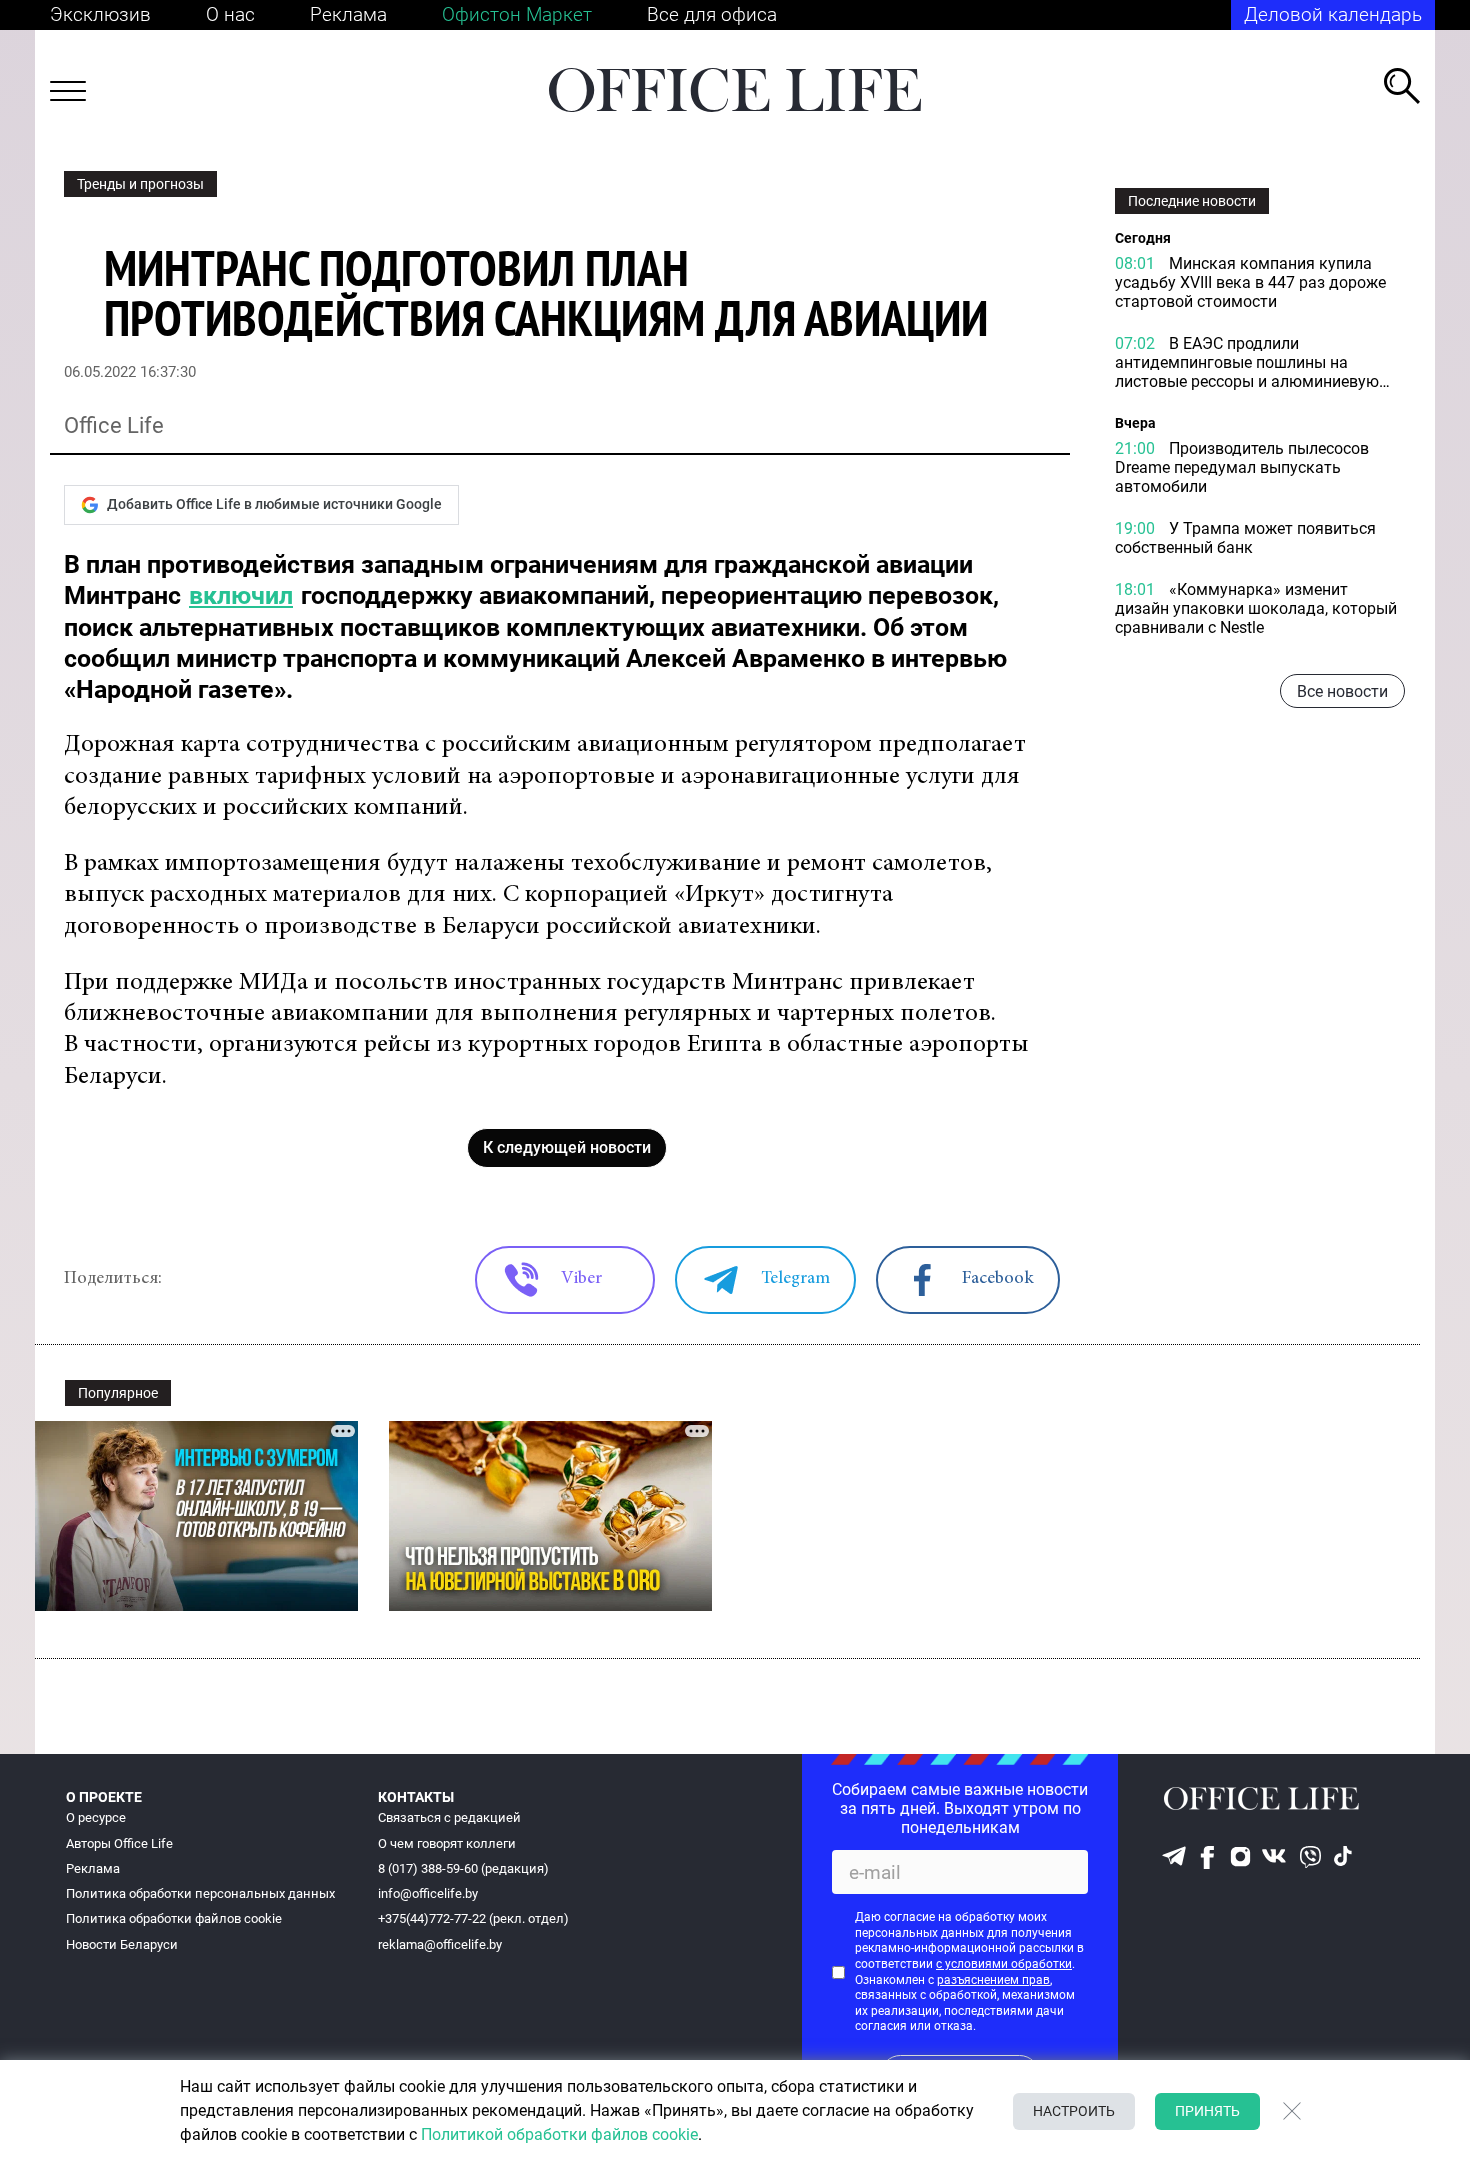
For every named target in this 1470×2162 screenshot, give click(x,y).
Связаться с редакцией (449, 1817)
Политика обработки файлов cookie (174, 1918)
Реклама (348, 14)
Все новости (1342, 692)
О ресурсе (96, 1817)
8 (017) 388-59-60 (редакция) (463, 1868)
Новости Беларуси (122, 1944)
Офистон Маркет (517, 14)
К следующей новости (567, 1147)
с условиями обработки (1004, 1964)
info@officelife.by (428, 1893)
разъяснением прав (993, 1980)
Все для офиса (712, 14)
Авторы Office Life (119, 1843)
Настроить (1074, 2111)
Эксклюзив (100, 14)
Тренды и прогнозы (140, 184)
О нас (230, 14)
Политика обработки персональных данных (200, 1893)
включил (241, 595)
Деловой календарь (1333, 14)
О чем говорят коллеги (447, 1843)
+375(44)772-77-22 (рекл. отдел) (473, 1918)
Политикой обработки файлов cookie (559, 2134)
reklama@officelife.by (440, 1944)
